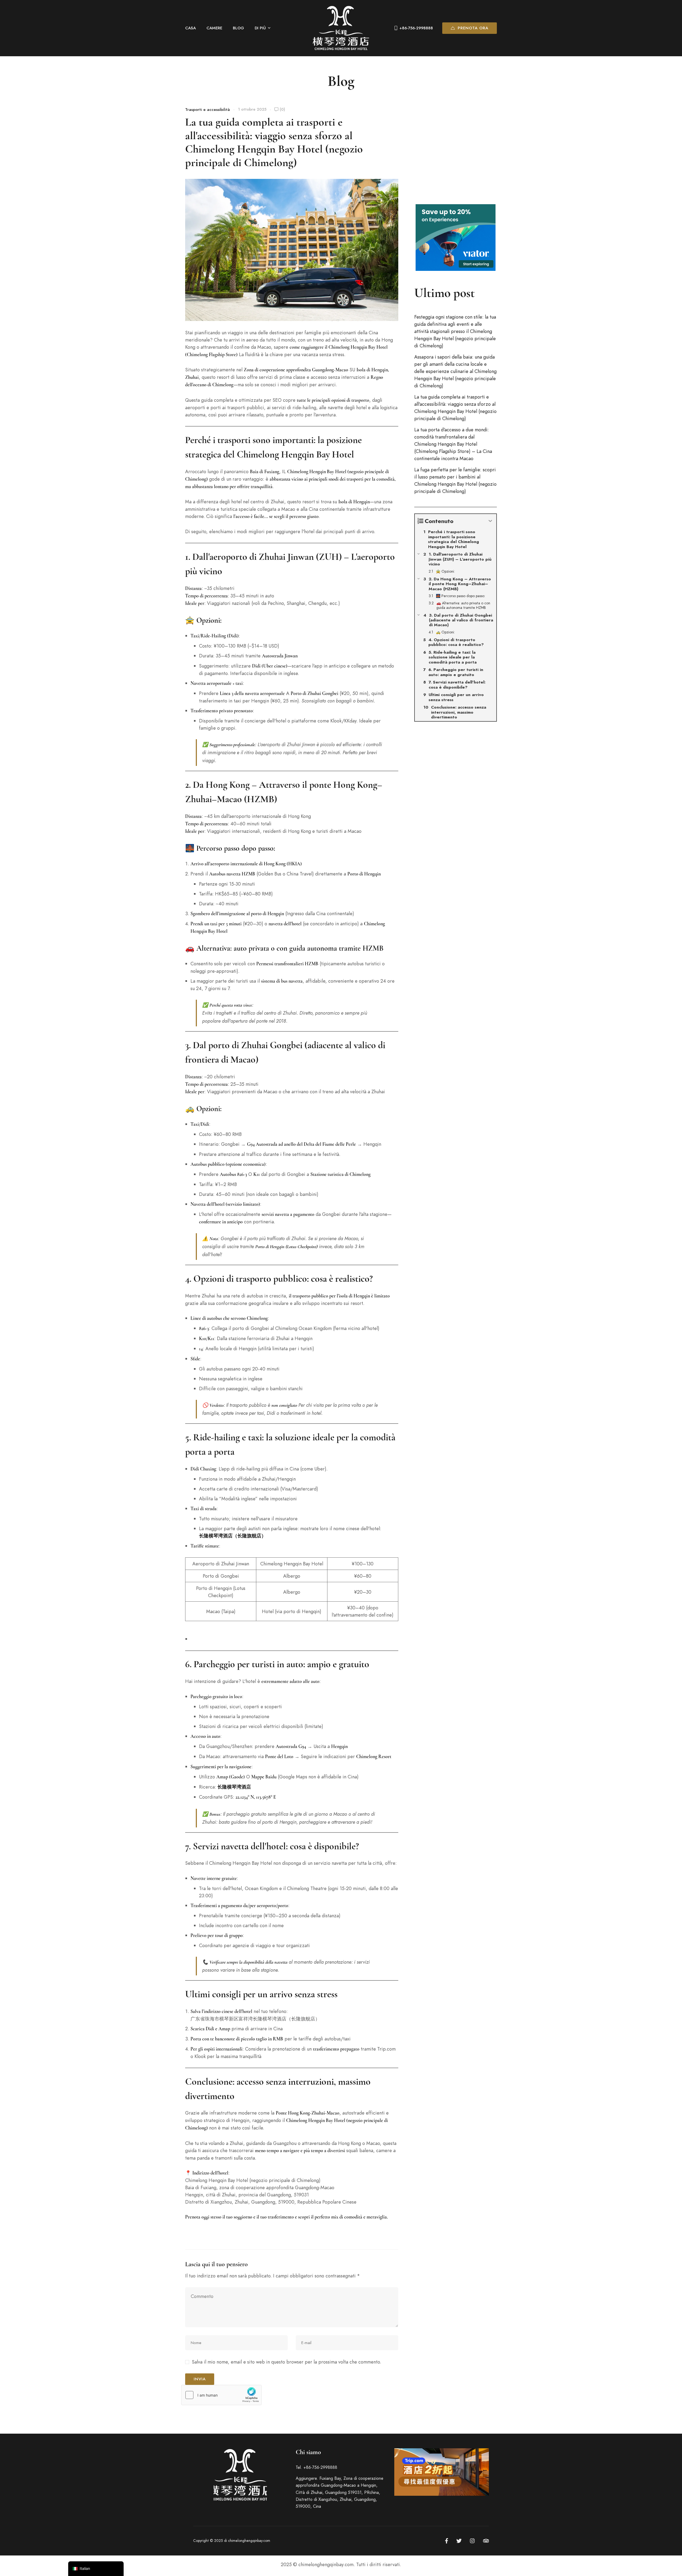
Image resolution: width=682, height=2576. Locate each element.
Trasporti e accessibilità (208, 110)
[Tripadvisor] (486, 2541)
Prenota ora (473, 28)
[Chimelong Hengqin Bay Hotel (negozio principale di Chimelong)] (341, 28)
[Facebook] (447, 2541)
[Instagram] (472, 2541)
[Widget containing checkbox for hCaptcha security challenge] (221, 2395)
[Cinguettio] (459, 2541)
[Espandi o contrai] (490, 521)
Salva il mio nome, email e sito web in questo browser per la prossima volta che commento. (287, 2362)
